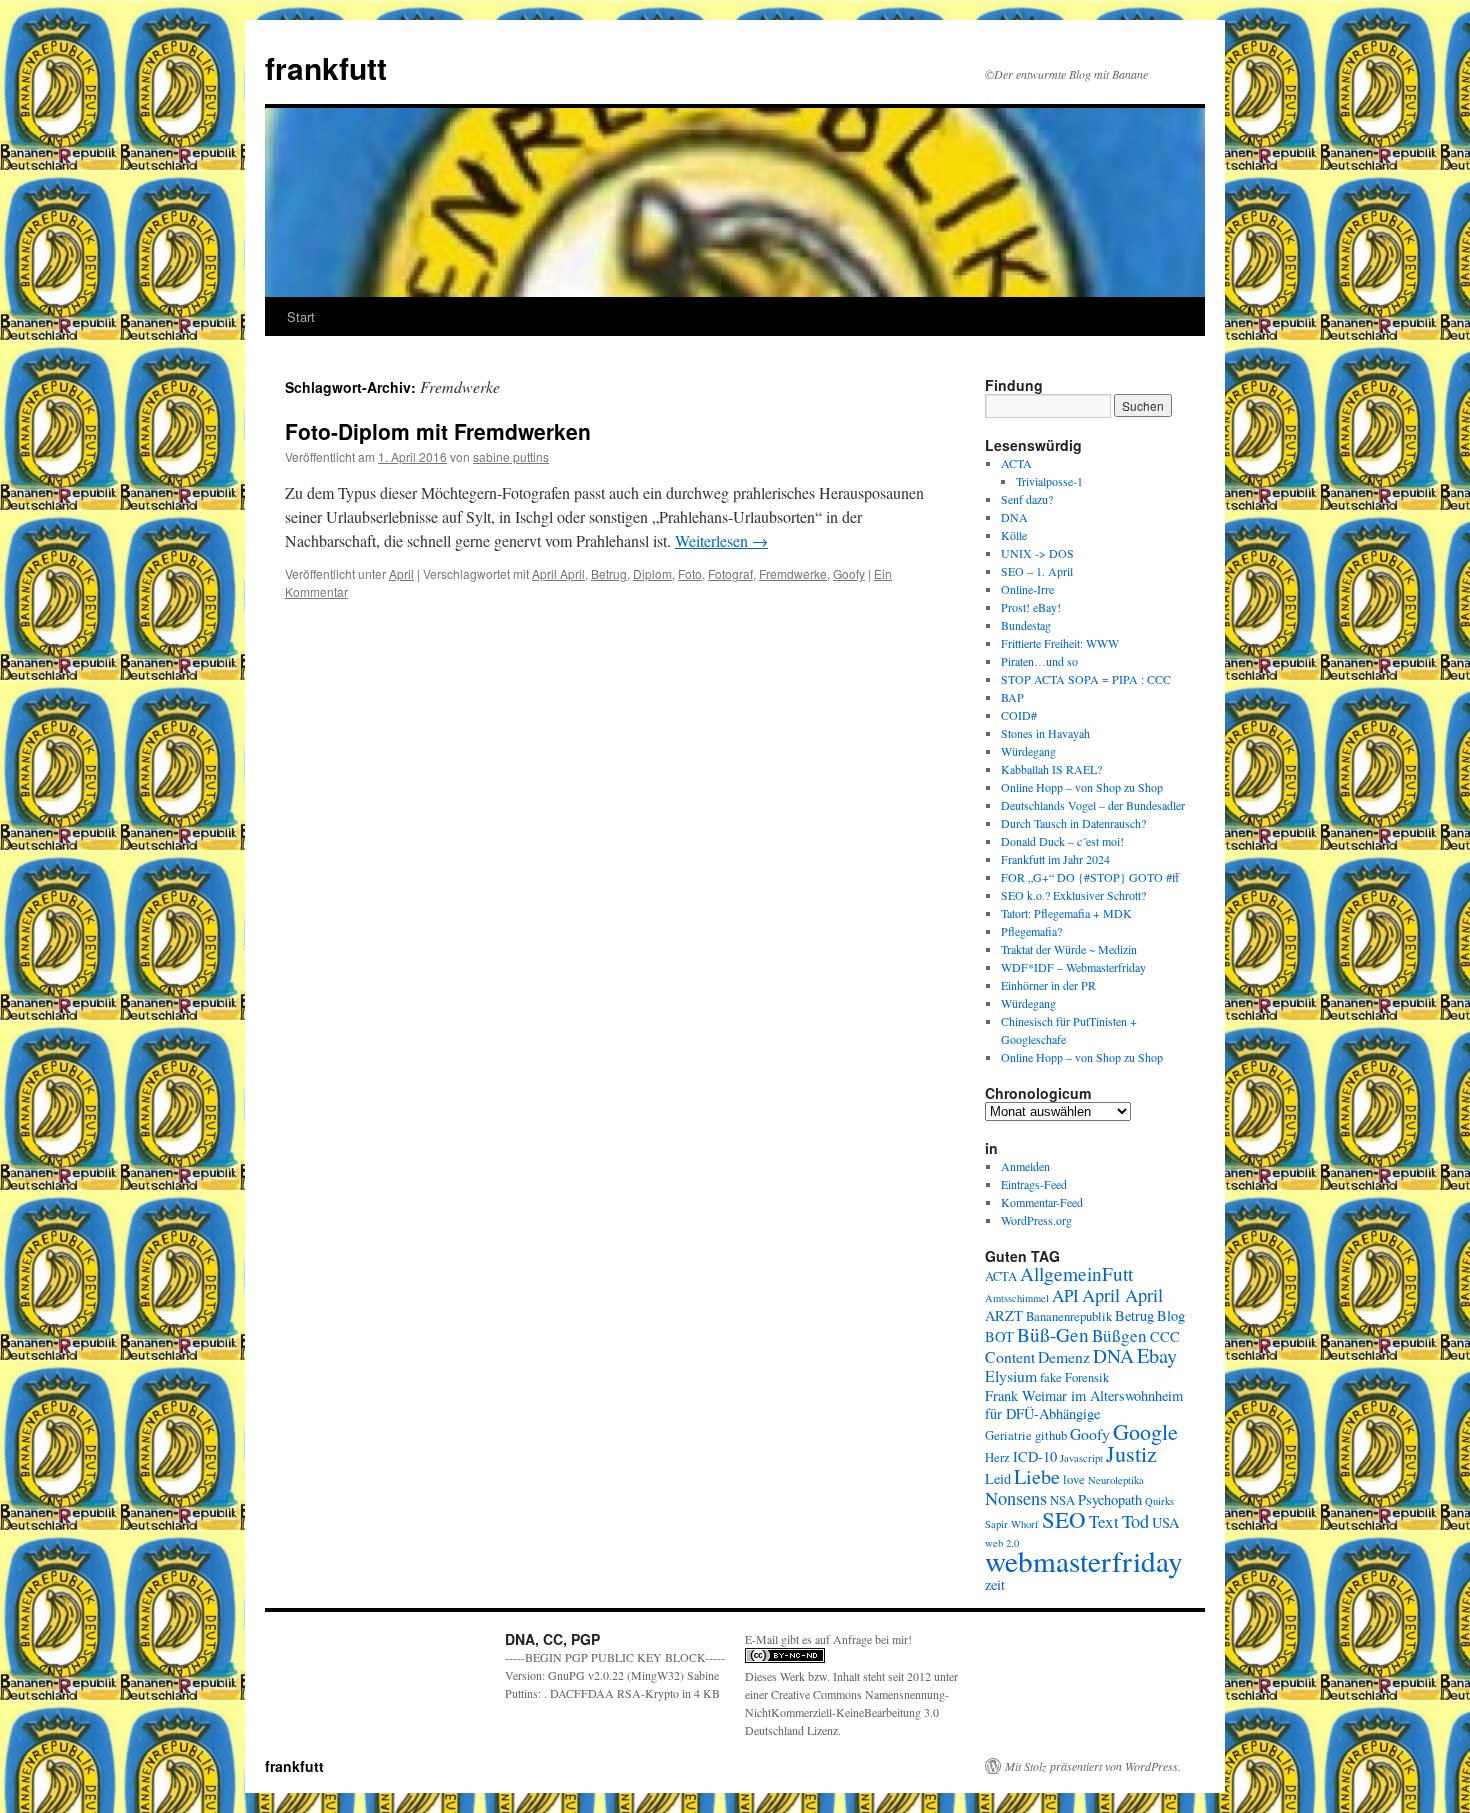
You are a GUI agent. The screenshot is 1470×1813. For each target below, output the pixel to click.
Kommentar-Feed (1042, 1202)
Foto (690, 573)
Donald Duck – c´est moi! (1062, 841)
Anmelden (1025, 1166)
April (401, 573)
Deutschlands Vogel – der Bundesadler (1093, 805)
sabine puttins (511, 456)
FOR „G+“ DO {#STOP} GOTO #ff (1090, 877)
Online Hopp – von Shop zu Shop (1082, 787)
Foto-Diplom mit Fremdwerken (438, 431)
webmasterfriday (1084, 1560)
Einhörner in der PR (1048, 985)
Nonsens (1016, 1498)
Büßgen (1119, 1335)
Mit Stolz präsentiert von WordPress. (1093, 1766)
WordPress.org (1036, 1220)
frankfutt (326, 67)
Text (1104, 1521)
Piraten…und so (1039, 661)
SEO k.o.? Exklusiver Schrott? (1073, 895)
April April (558, 573)
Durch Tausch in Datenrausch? (1073, 823)
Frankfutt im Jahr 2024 (1055, 859)
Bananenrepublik (1069, 1316)
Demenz (1064, 1356)
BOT (999, 1336)
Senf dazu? (1027, 499)
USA (1165, 1522)
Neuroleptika (1116, 1480)
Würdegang (1028, 751)
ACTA (1016, 463)
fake (1051, 1377)
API (1065, 1295)
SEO (1064, 1519)
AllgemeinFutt (1076, 1273)
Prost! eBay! (1031, 607)
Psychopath (1110, 1499)
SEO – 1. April (1037, 571)
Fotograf (730, 573)
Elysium (1011, 1375)
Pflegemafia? (1031, 931)
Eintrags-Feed (1034, 1184)
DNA (1014, 517)
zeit (995, 1584)
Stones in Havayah (1045, 733)
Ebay (1157, 1355)
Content (1010, 1356)
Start (301, 316)
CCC (1165, 1336)
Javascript (1081, 1458)
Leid (998, 1478)
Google (1145, 1431)
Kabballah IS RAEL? (1051, 769)
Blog (1171, 1315)
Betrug (609, 573)
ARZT (1004, 1315)
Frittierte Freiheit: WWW (1060, 643)
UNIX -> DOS (1037, 553)
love (1074, 1479)
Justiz (1131, 1453)
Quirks (1159, 1501)
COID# (1019, 715)
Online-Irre (1027, 589)
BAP (1012, 697)
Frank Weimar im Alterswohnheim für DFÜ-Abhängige (1084, 1404)
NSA (1062, 1500)
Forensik (1087, 1377)
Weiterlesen (721, 540)
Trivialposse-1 (1049, 481)
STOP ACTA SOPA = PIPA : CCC (1086, 679)
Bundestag (1026, 625)
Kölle (1014, 535)
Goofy (849, 573)
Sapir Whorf (1012, 1524)
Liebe (1037, 1476)
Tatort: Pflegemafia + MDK (1068, 913)
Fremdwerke (793, 573)
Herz (997, 1457)
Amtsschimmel (1017, 1298)
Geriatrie (1008, 1435)
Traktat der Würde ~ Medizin (1069, 949)
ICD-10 (1035, 1456)
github (1051, 1435)
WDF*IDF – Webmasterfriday (1073, 967)
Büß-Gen (1053, 1334)
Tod (1135, 1521)
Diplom (652, 573)
